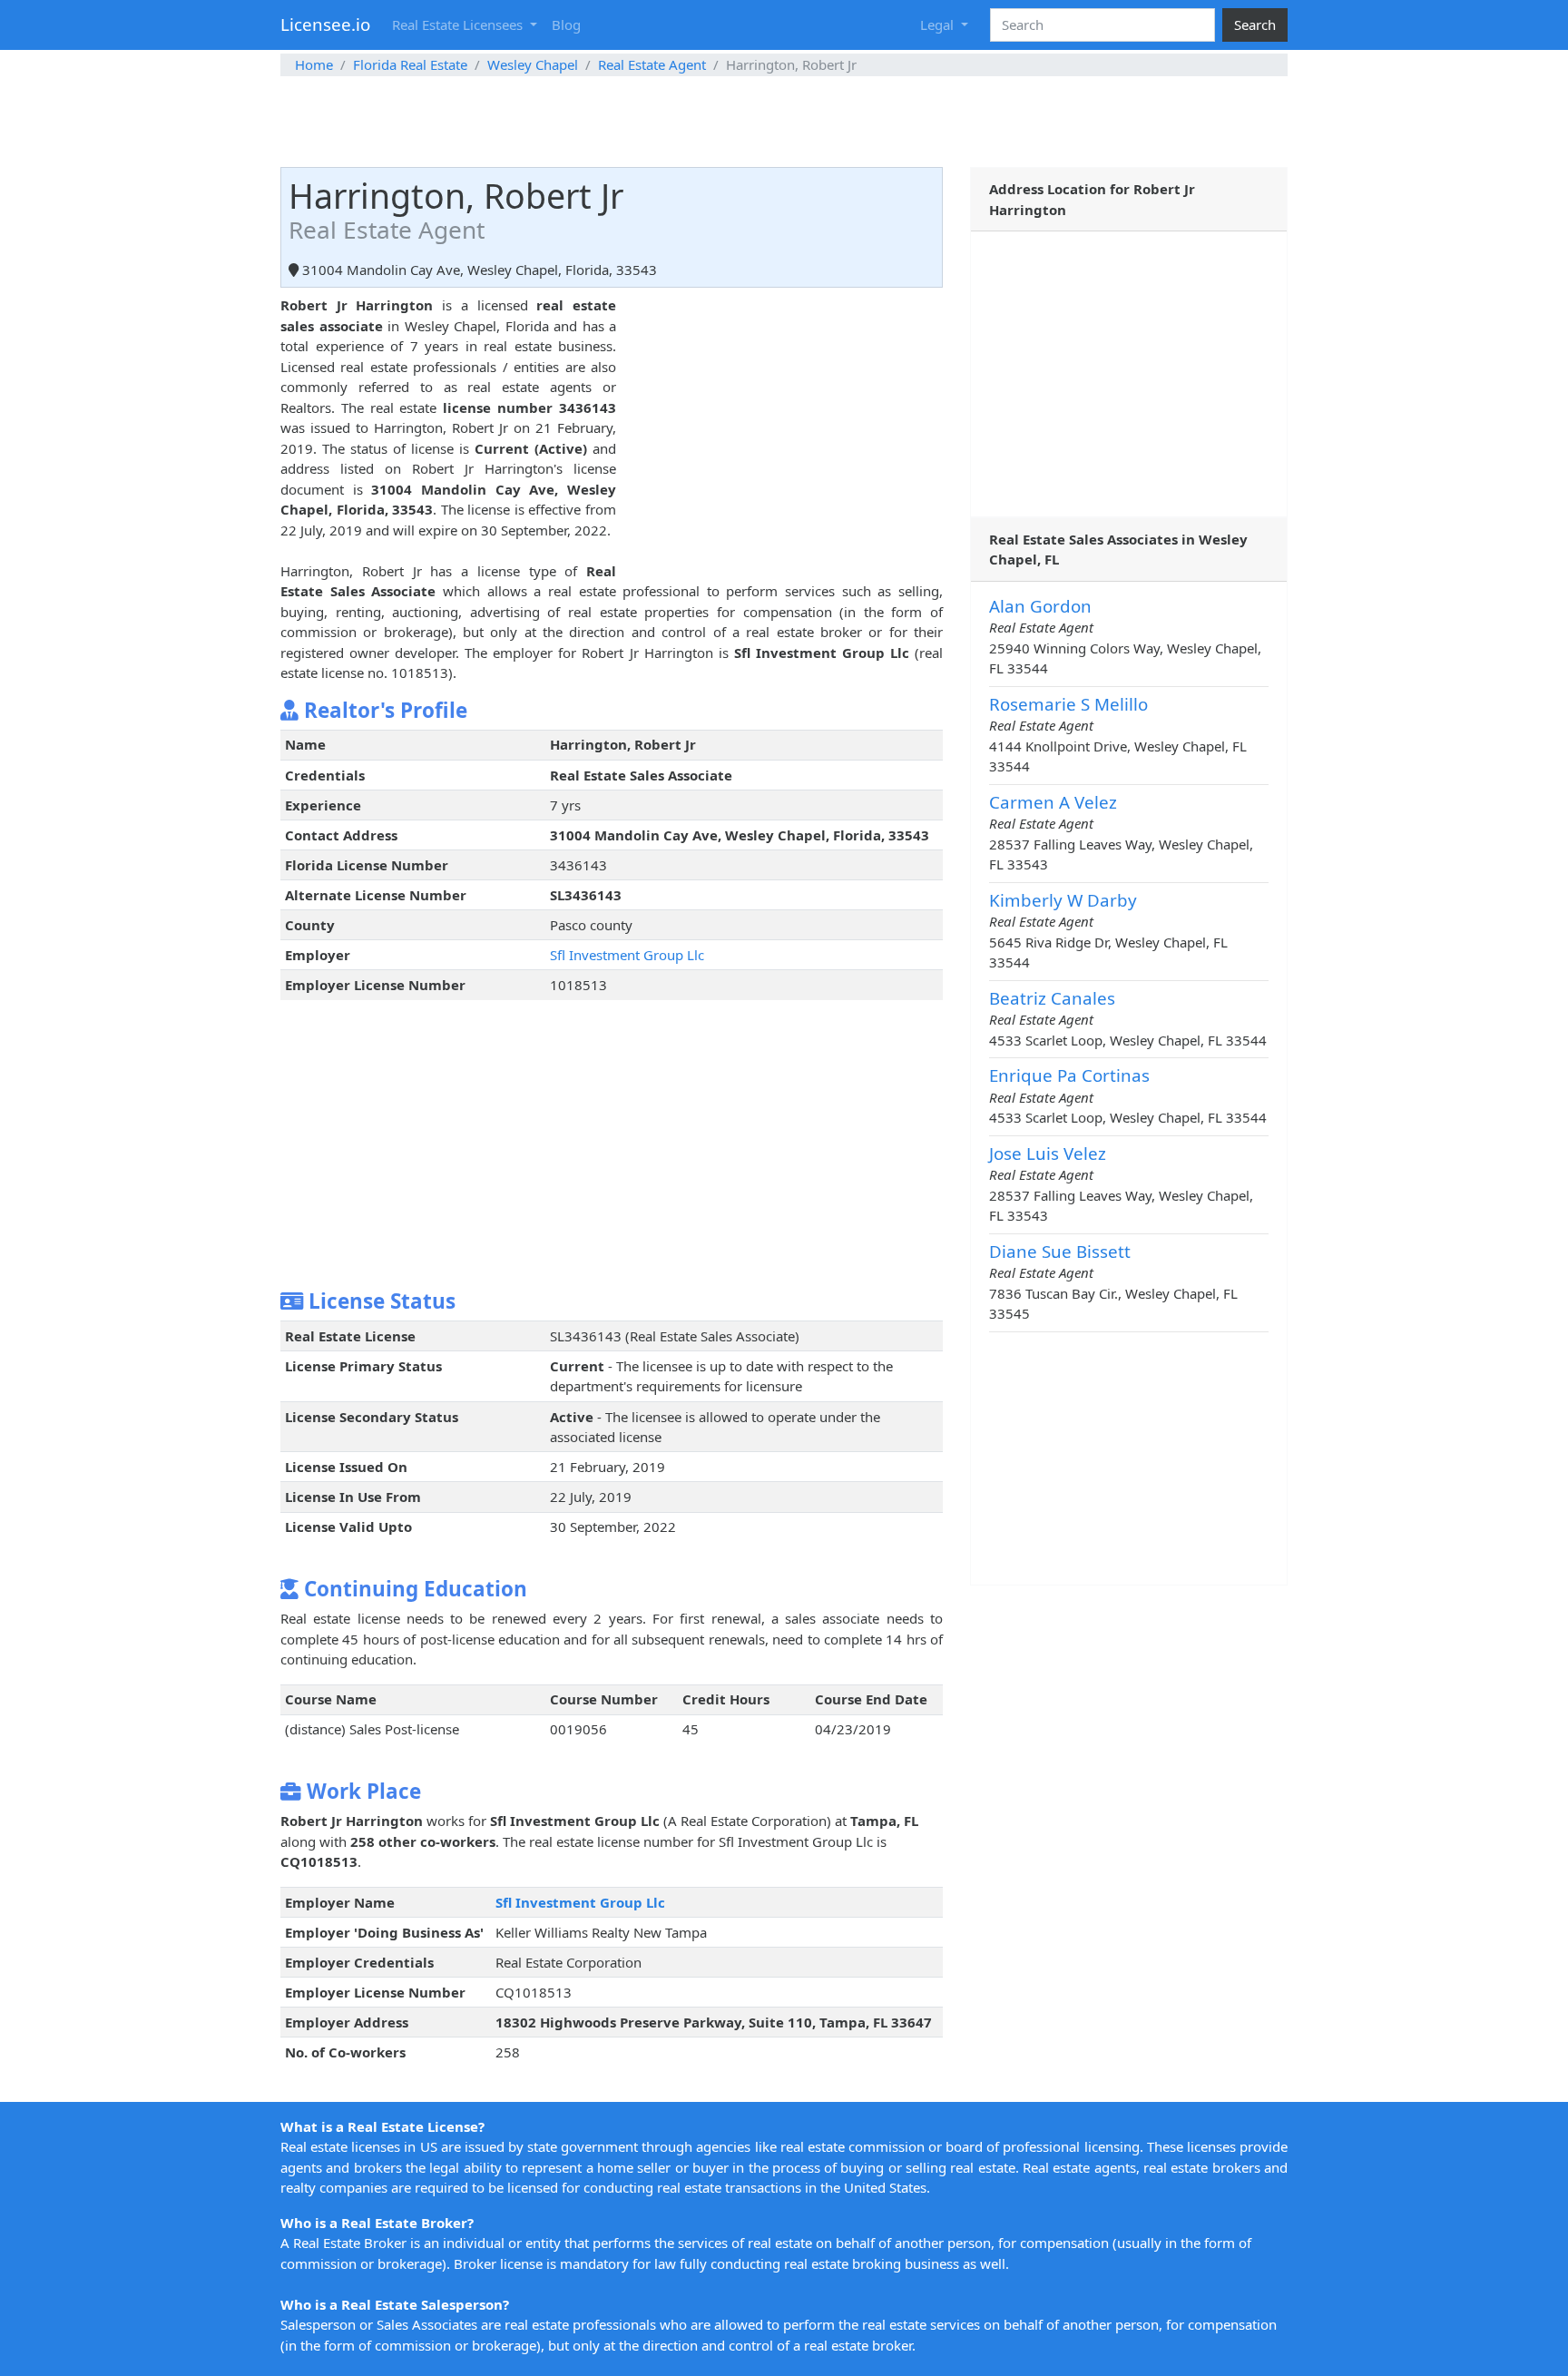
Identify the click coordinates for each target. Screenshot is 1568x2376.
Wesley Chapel (533, 64)
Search (1255, 25)
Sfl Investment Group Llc (627, 955)
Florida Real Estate (410, 64)
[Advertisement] (784, 122)
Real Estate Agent (652, 64)
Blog (566, 25)
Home (314, 64)
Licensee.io (325, 24)
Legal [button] (939, 25)
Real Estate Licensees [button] (459, 25)
